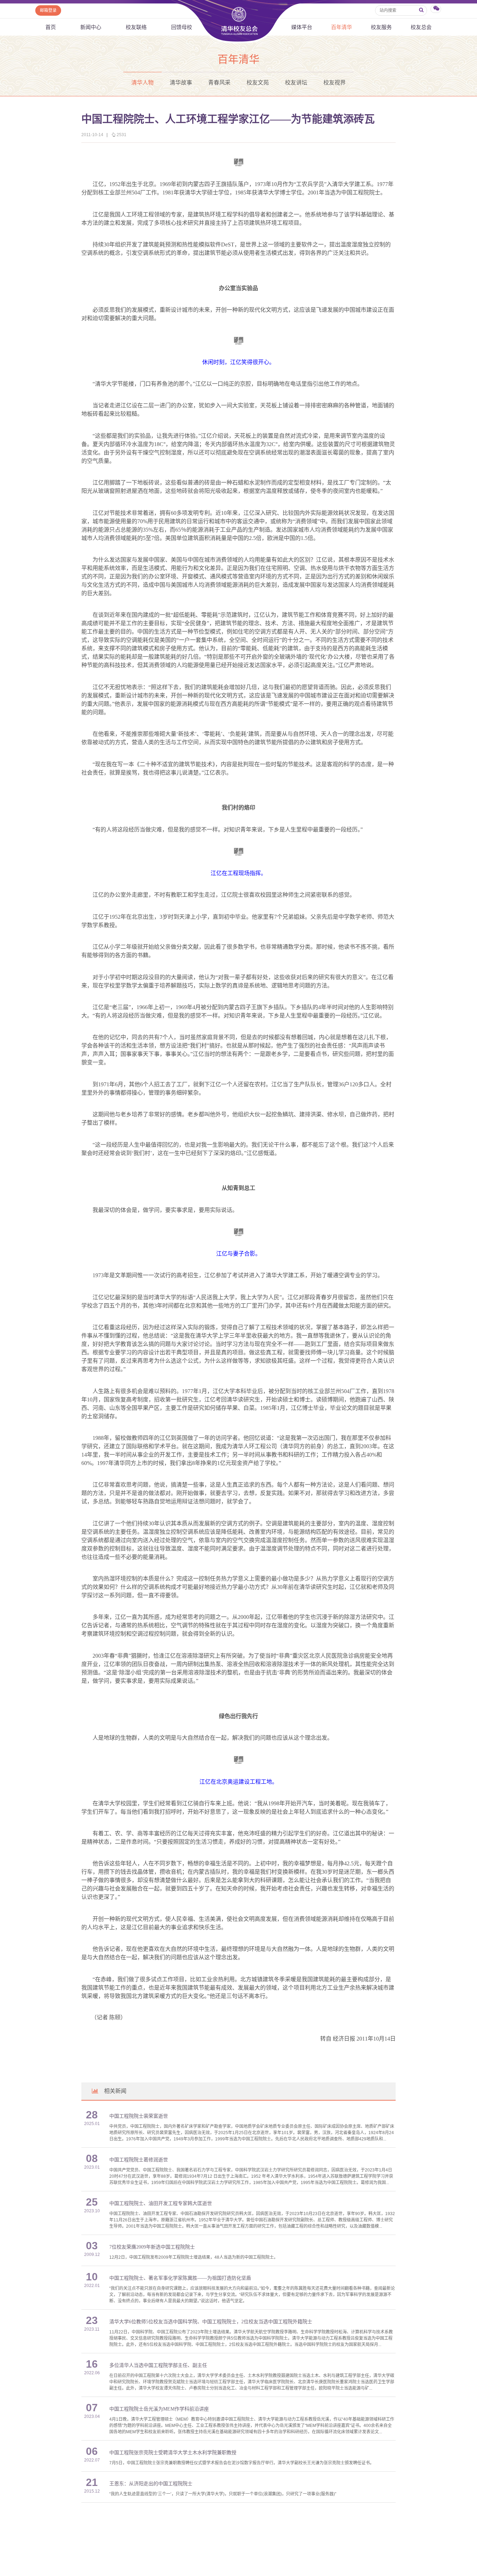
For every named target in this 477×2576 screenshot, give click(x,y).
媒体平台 (302, 27)
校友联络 (136, 27)
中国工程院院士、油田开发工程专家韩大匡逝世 (161, 2203)
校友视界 (335, 83)
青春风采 (219, 83)
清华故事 (181, 83)
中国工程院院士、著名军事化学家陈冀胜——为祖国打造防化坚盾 (180, 2278)
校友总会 (421, 27)
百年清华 (342, 27)
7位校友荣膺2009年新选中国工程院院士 (152, 2247)
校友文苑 (258, 83)
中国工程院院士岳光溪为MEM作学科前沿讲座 (159, 2409)
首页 (51, 27)
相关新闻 (115, 2091)
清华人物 (142, 83)
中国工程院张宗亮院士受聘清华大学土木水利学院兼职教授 (173, 2453)
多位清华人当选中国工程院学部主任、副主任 (158, 2365)
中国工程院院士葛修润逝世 (139, 2160)
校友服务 (381, 27)
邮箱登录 (48, 10)
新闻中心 (91, 27)
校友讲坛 (296, 83)
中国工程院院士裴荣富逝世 (139, 2116)
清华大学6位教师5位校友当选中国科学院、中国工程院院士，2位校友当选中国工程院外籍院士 (211, 2322)
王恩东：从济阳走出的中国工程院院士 (151, 2484)
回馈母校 (182, 27)
